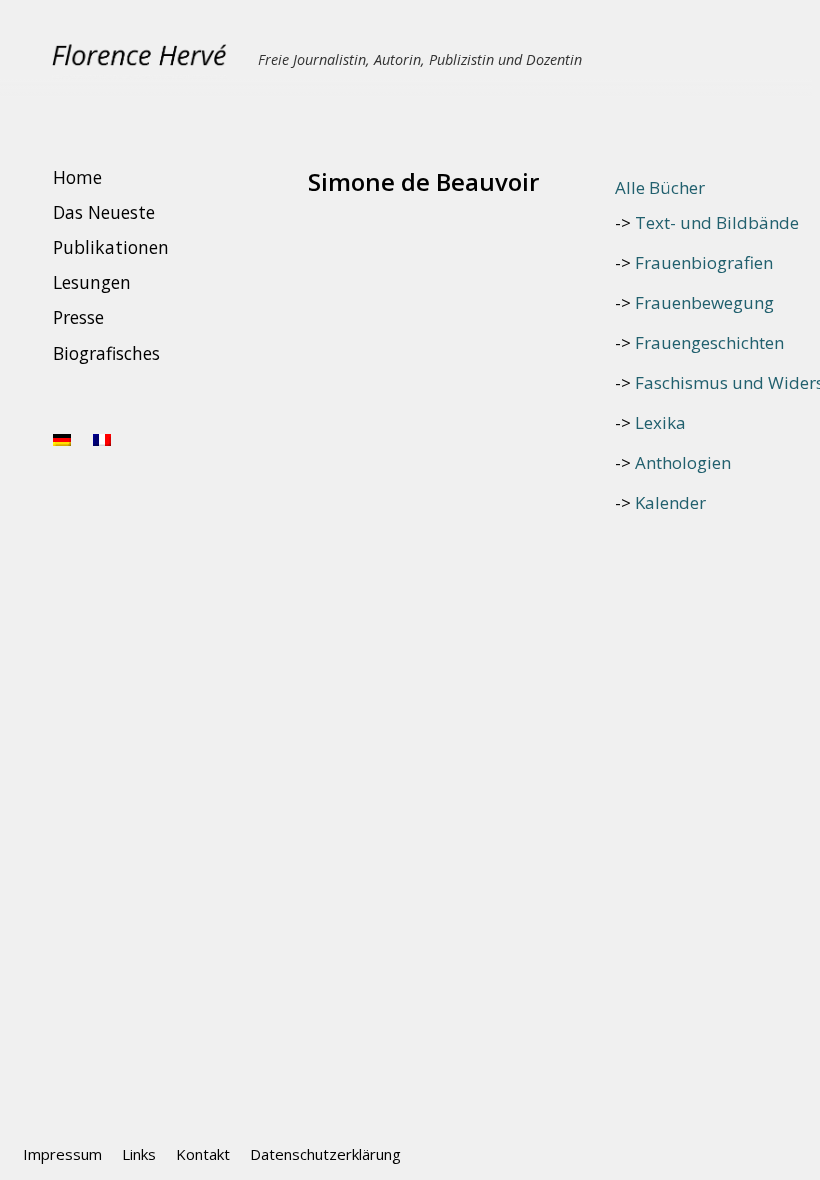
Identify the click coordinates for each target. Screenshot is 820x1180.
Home (77, 177)
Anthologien (683, 462)
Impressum (62, 1154)
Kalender (670, 502)
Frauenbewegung (704, 302)
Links (139, 1154)
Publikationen (111, 247)
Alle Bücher (660, 187)
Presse (78, 318)
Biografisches (106, 353)
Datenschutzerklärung (325, 1154)
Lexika (660, 422)
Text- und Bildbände (717, 222)
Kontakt (203, 1154)
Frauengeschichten (709, 342)
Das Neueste (104, 212)
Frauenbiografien (704, 262)
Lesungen (92, 283)
